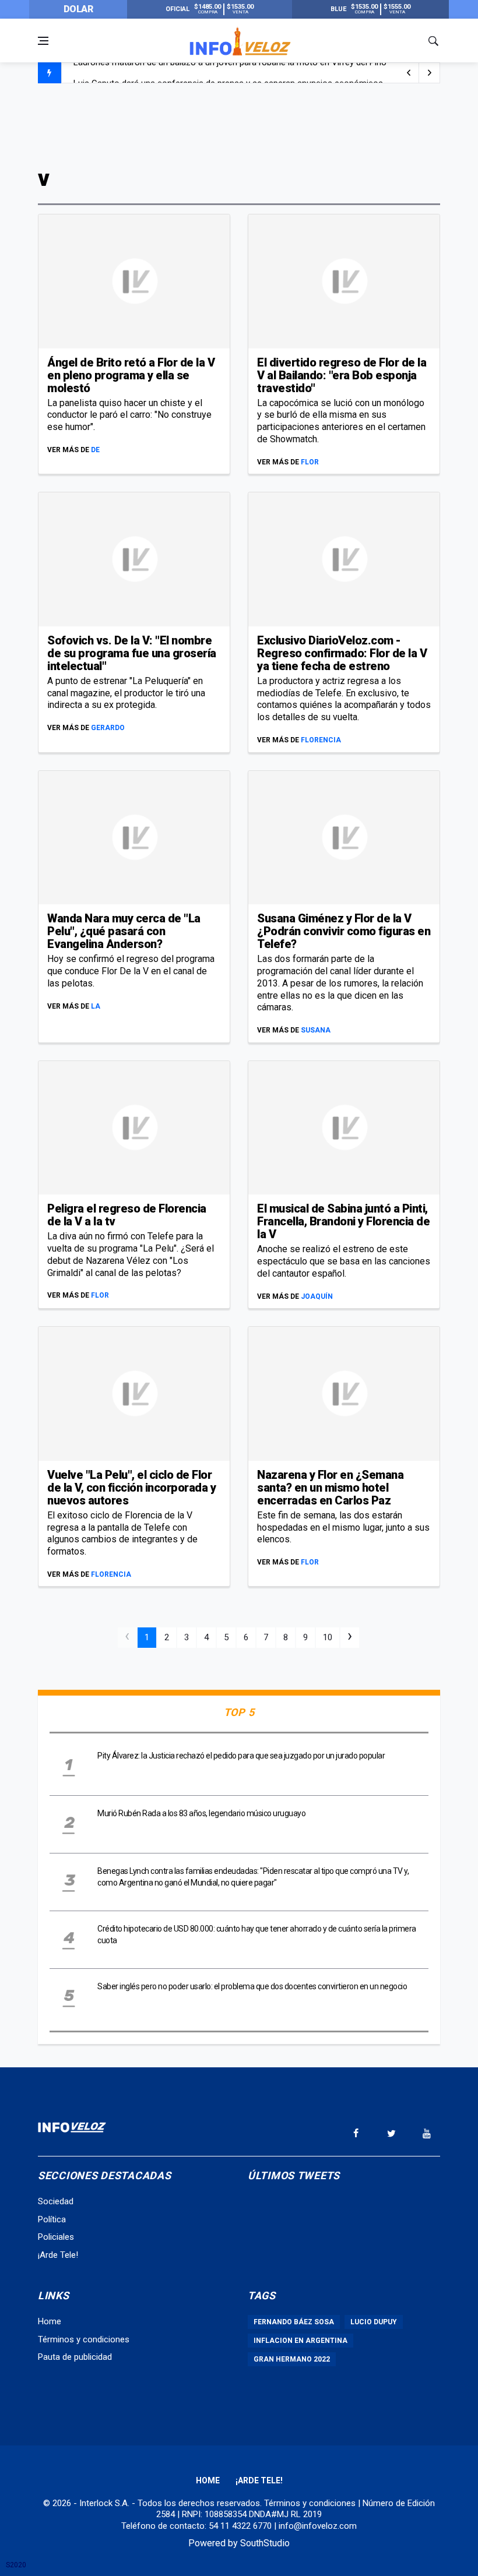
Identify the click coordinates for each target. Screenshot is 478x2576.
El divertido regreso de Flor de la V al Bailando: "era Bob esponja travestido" (342, 375)
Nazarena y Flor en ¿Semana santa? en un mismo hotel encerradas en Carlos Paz (330, 1488)
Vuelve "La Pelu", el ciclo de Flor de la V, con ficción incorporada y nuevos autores (131, 1488)
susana (316, 1030)
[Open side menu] (43, 41)
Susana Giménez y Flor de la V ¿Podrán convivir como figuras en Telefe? (344, 931)
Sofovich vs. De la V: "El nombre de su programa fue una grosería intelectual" (132, 653)
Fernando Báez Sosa (294, 2322)
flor (310, 462)
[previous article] (430, 73)
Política (52, 2219)
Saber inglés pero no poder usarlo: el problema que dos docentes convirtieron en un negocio (252, 1986)
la (96, 1006)
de (95, 450)
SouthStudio (265, 2543)
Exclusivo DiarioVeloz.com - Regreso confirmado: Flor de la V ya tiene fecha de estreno (342, 653)
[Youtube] (427, 2133)
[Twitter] (391, 2133)
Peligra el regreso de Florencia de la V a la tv (127, 1215)
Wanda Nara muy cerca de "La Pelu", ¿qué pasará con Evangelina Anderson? (124, 931)
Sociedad (56, 2201)
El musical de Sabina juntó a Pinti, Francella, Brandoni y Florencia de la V (343, 1221)
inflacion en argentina (300, 2341)
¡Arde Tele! (58, 2255)
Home (50, 2321)
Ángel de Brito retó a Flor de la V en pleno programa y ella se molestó (131, 375)
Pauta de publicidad (75, 2357)
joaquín (317, 1296)
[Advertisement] (239, 124)
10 (328, 1637)
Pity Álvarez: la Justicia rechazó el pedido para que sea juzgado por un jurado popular (241, 1756)
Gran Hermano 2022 (292, 2359)
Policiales (56, 2237)
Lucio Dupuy (374, 2322)
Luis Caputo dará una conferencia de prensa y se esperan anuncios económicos (228, 73)
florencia (321, 740)
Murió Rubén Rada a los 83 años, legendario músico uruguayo (201, 1813)
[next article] (409, 73)
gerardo (108, 728)
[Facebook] (356, 2133)
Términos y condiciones (84, 2339)
